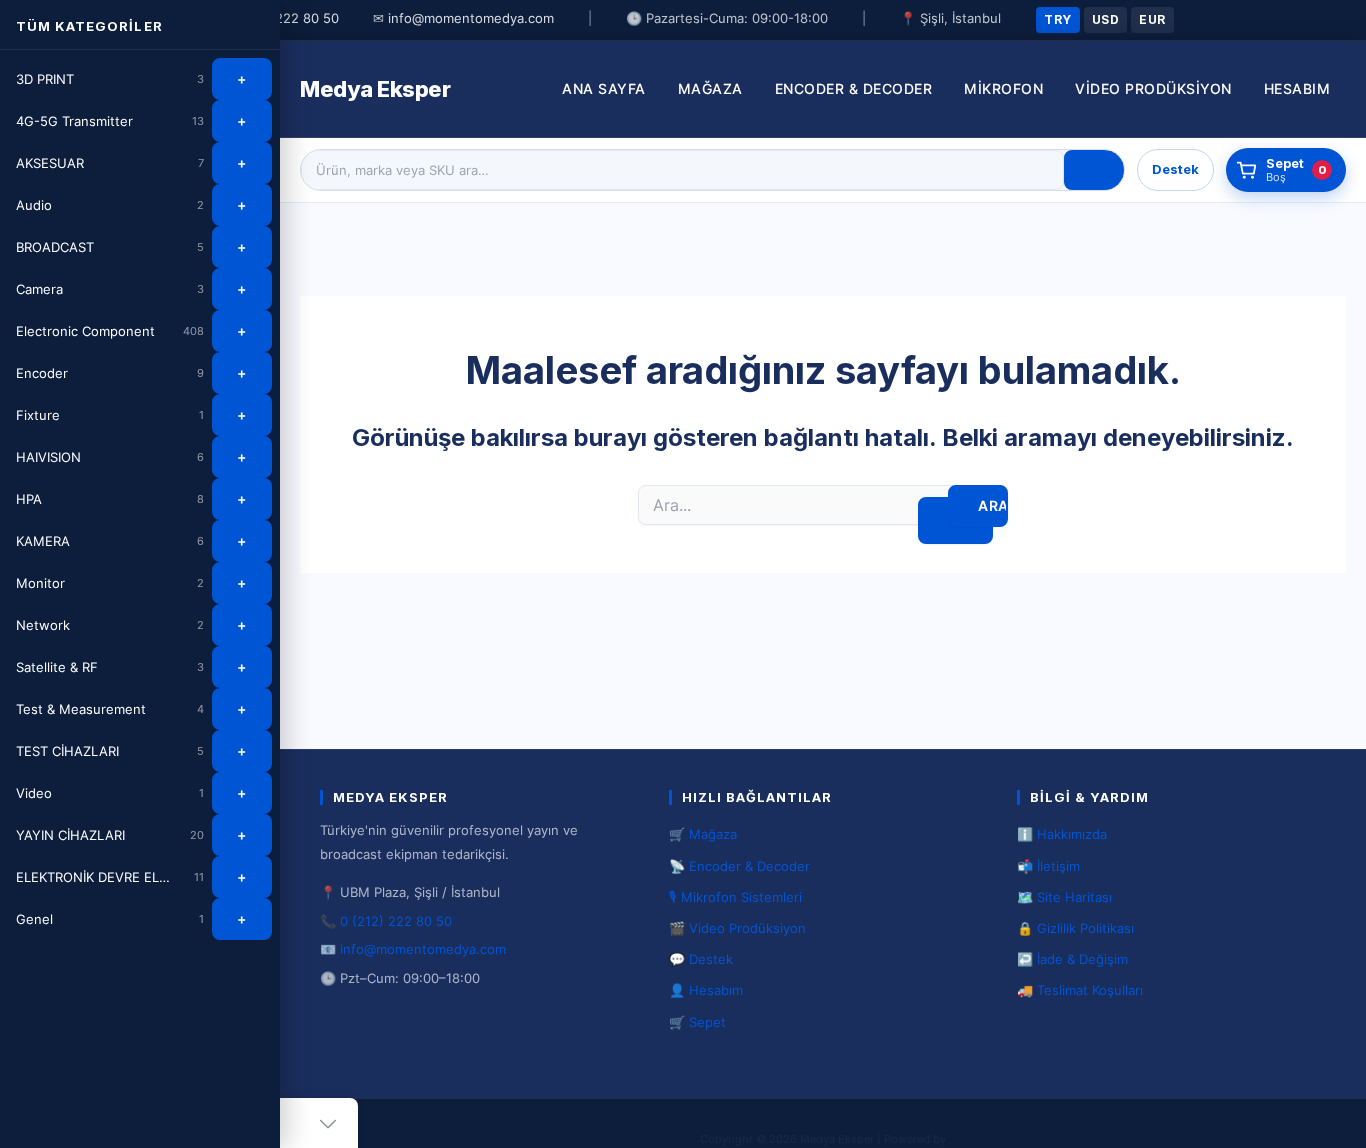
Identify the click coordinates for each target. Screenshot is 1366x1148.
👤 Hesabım (706, 990)
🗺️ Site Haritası (1064, 897)
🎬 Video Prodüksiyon (737, 928)
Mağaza (710, 88)
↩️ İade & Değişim (1072, 959)
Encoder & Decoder (854, 88)
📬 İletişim (1048, 866)
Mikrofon (1003, 88)
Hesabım (1297, 88)
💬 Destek (701, 959)
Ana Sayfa (604, 88)
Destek (1175, 169)
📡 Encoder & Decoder (739, 866)
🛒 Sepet (697, 1022)
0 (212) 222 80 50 (283, 18)
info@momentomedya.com (471, 18)
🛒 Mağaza (703, 834)
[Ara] (1094, 170)
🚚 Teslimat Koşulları (1080, 990)
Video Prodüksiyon (1153, 88)
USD (1105, 19)
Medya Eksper (375, 89)
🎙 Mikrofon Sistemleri (735, 897)
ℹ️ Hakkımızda (1062, 834)
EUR (1152, 19)
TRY (1057, 19)
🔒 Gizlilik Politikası (1075, 928)
